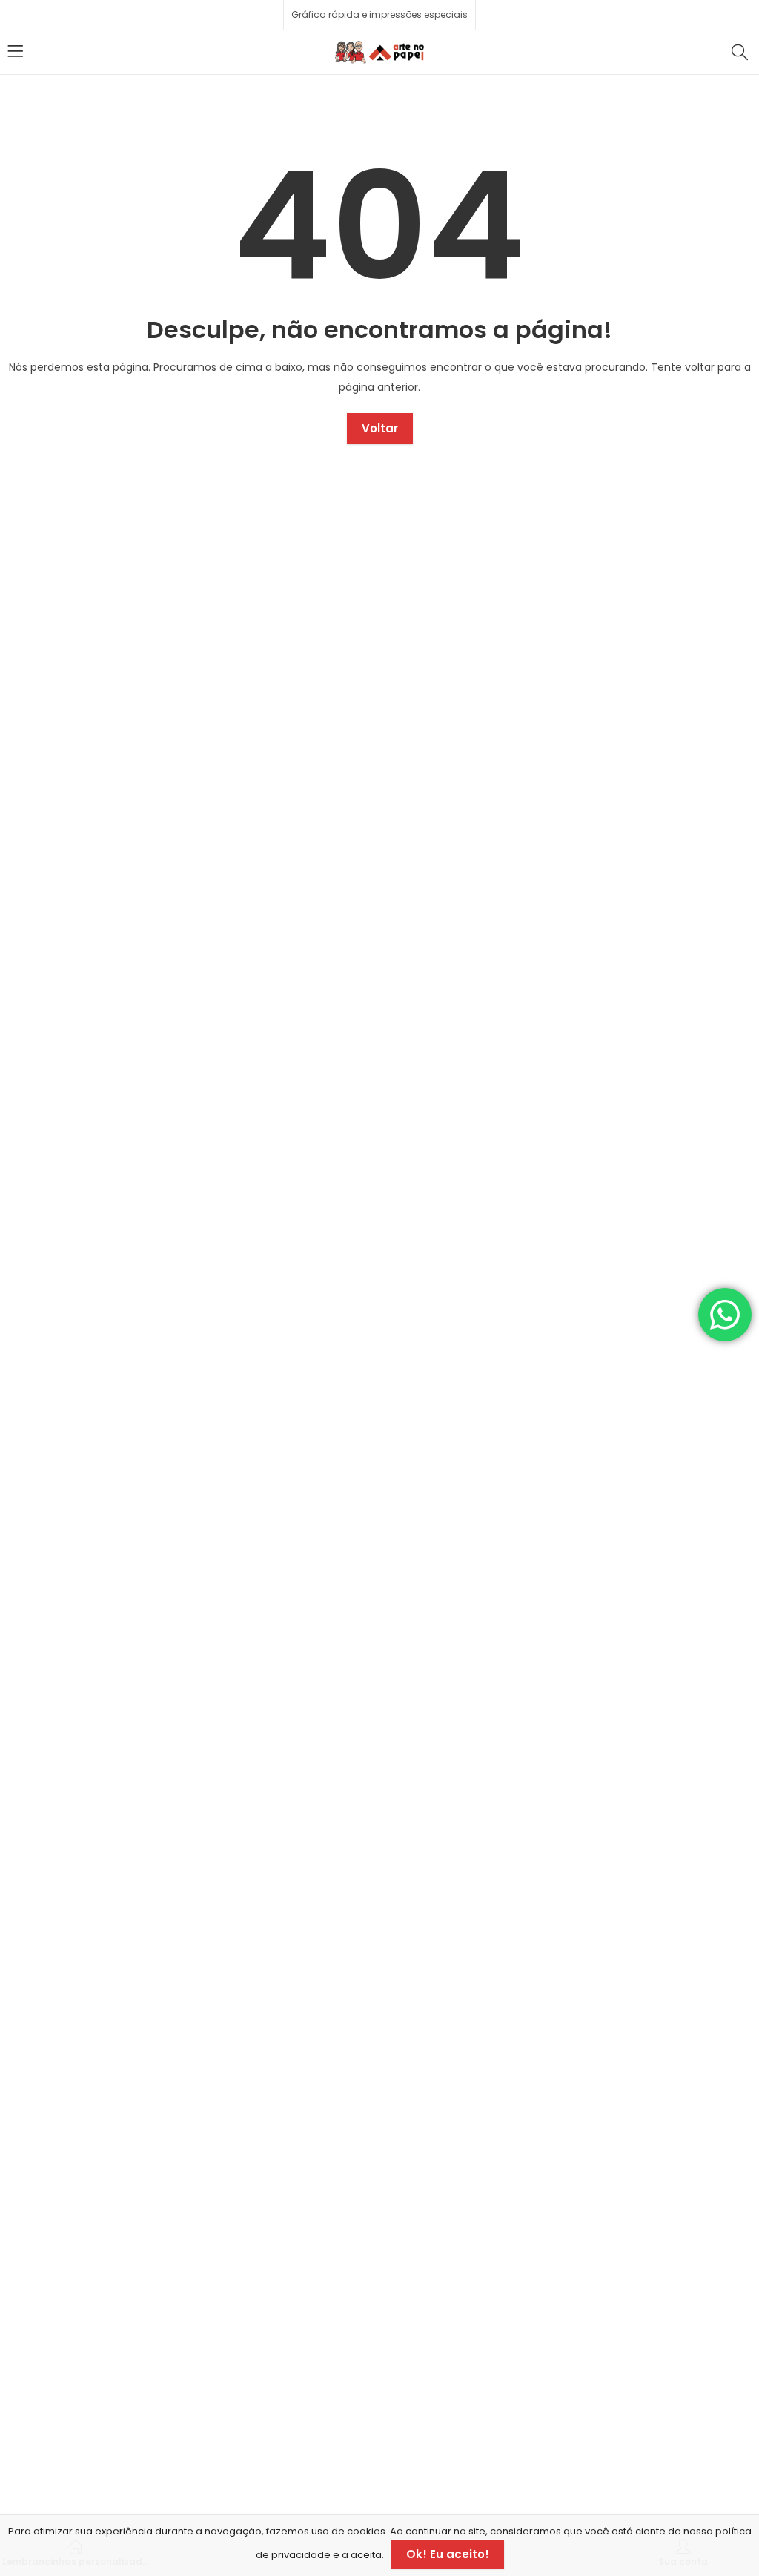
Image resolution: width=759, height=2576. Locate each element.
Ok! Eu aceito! (448, 2554)
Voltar (380, 428)
